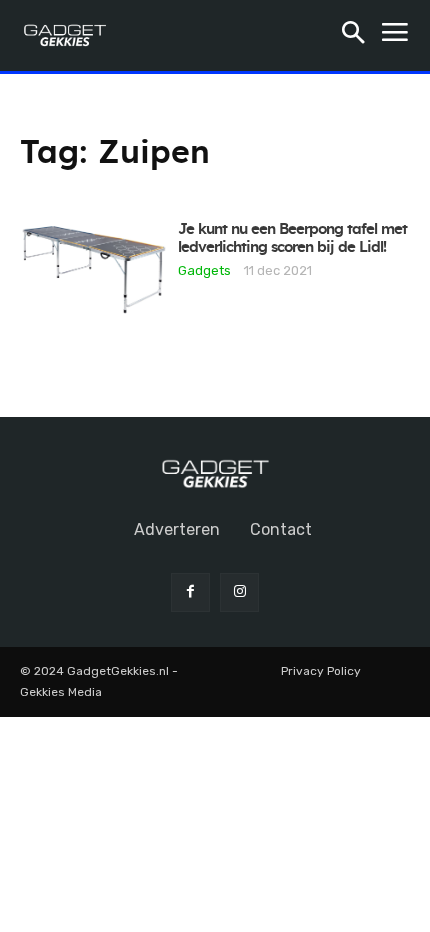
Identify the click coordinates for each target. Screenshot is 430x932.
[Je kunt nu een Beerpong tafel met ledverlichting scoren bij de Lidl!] (94, 270)
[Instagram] (239, 592)
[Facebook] (190, 592)
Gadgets (204, 270)
